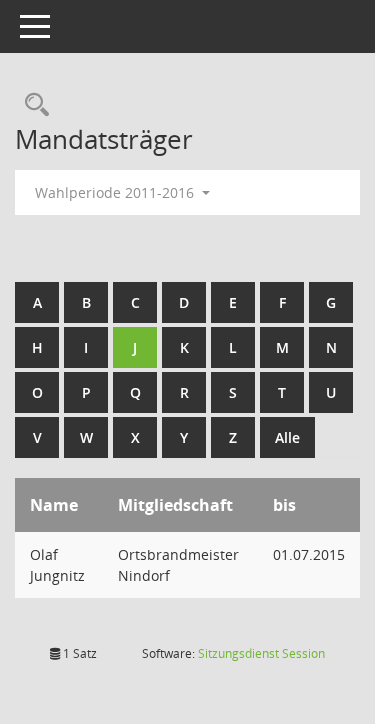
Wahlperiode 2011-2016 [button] (116, 192)
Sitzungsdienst (261, 653)
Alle (287, 437)
